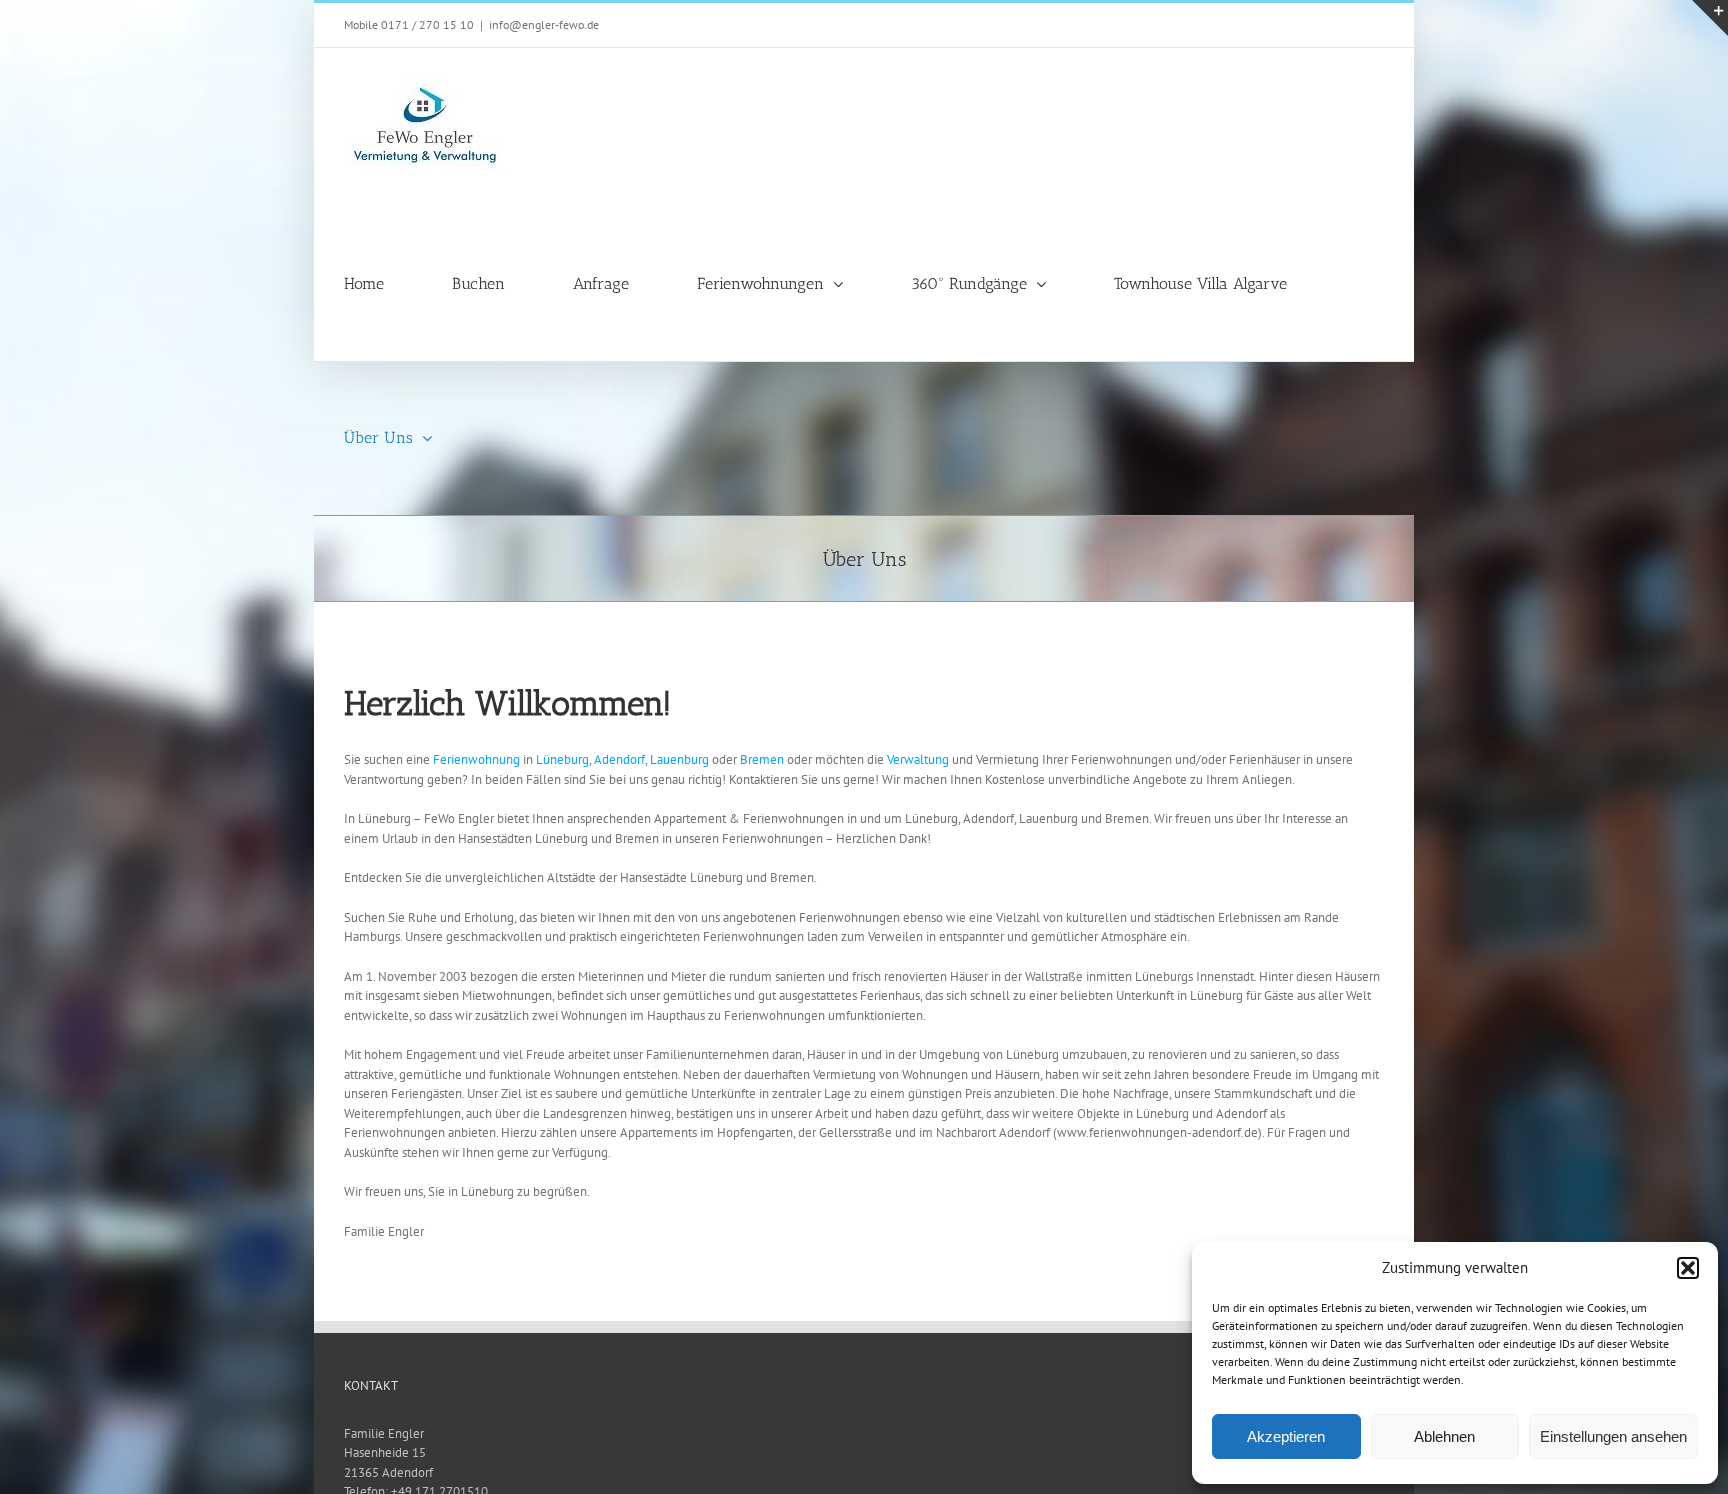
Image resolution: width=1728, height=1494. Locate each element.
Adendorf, (620, 759)
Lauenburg (681, 759)
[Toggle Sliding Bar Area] (1710, 18)
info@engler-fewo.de (544, 24)
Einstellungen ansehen (1613, 1436)
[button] (1688, 1268)
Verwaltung (919, 759)
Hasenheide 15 (385, 1452)
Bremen (763, 759)
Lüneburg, (563, 759)
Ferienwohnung (478, 759)
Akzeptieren (1286, 1436)
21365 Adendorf (388, 1472)
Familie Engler (384, 1433)
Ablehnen (1444, 1436)
